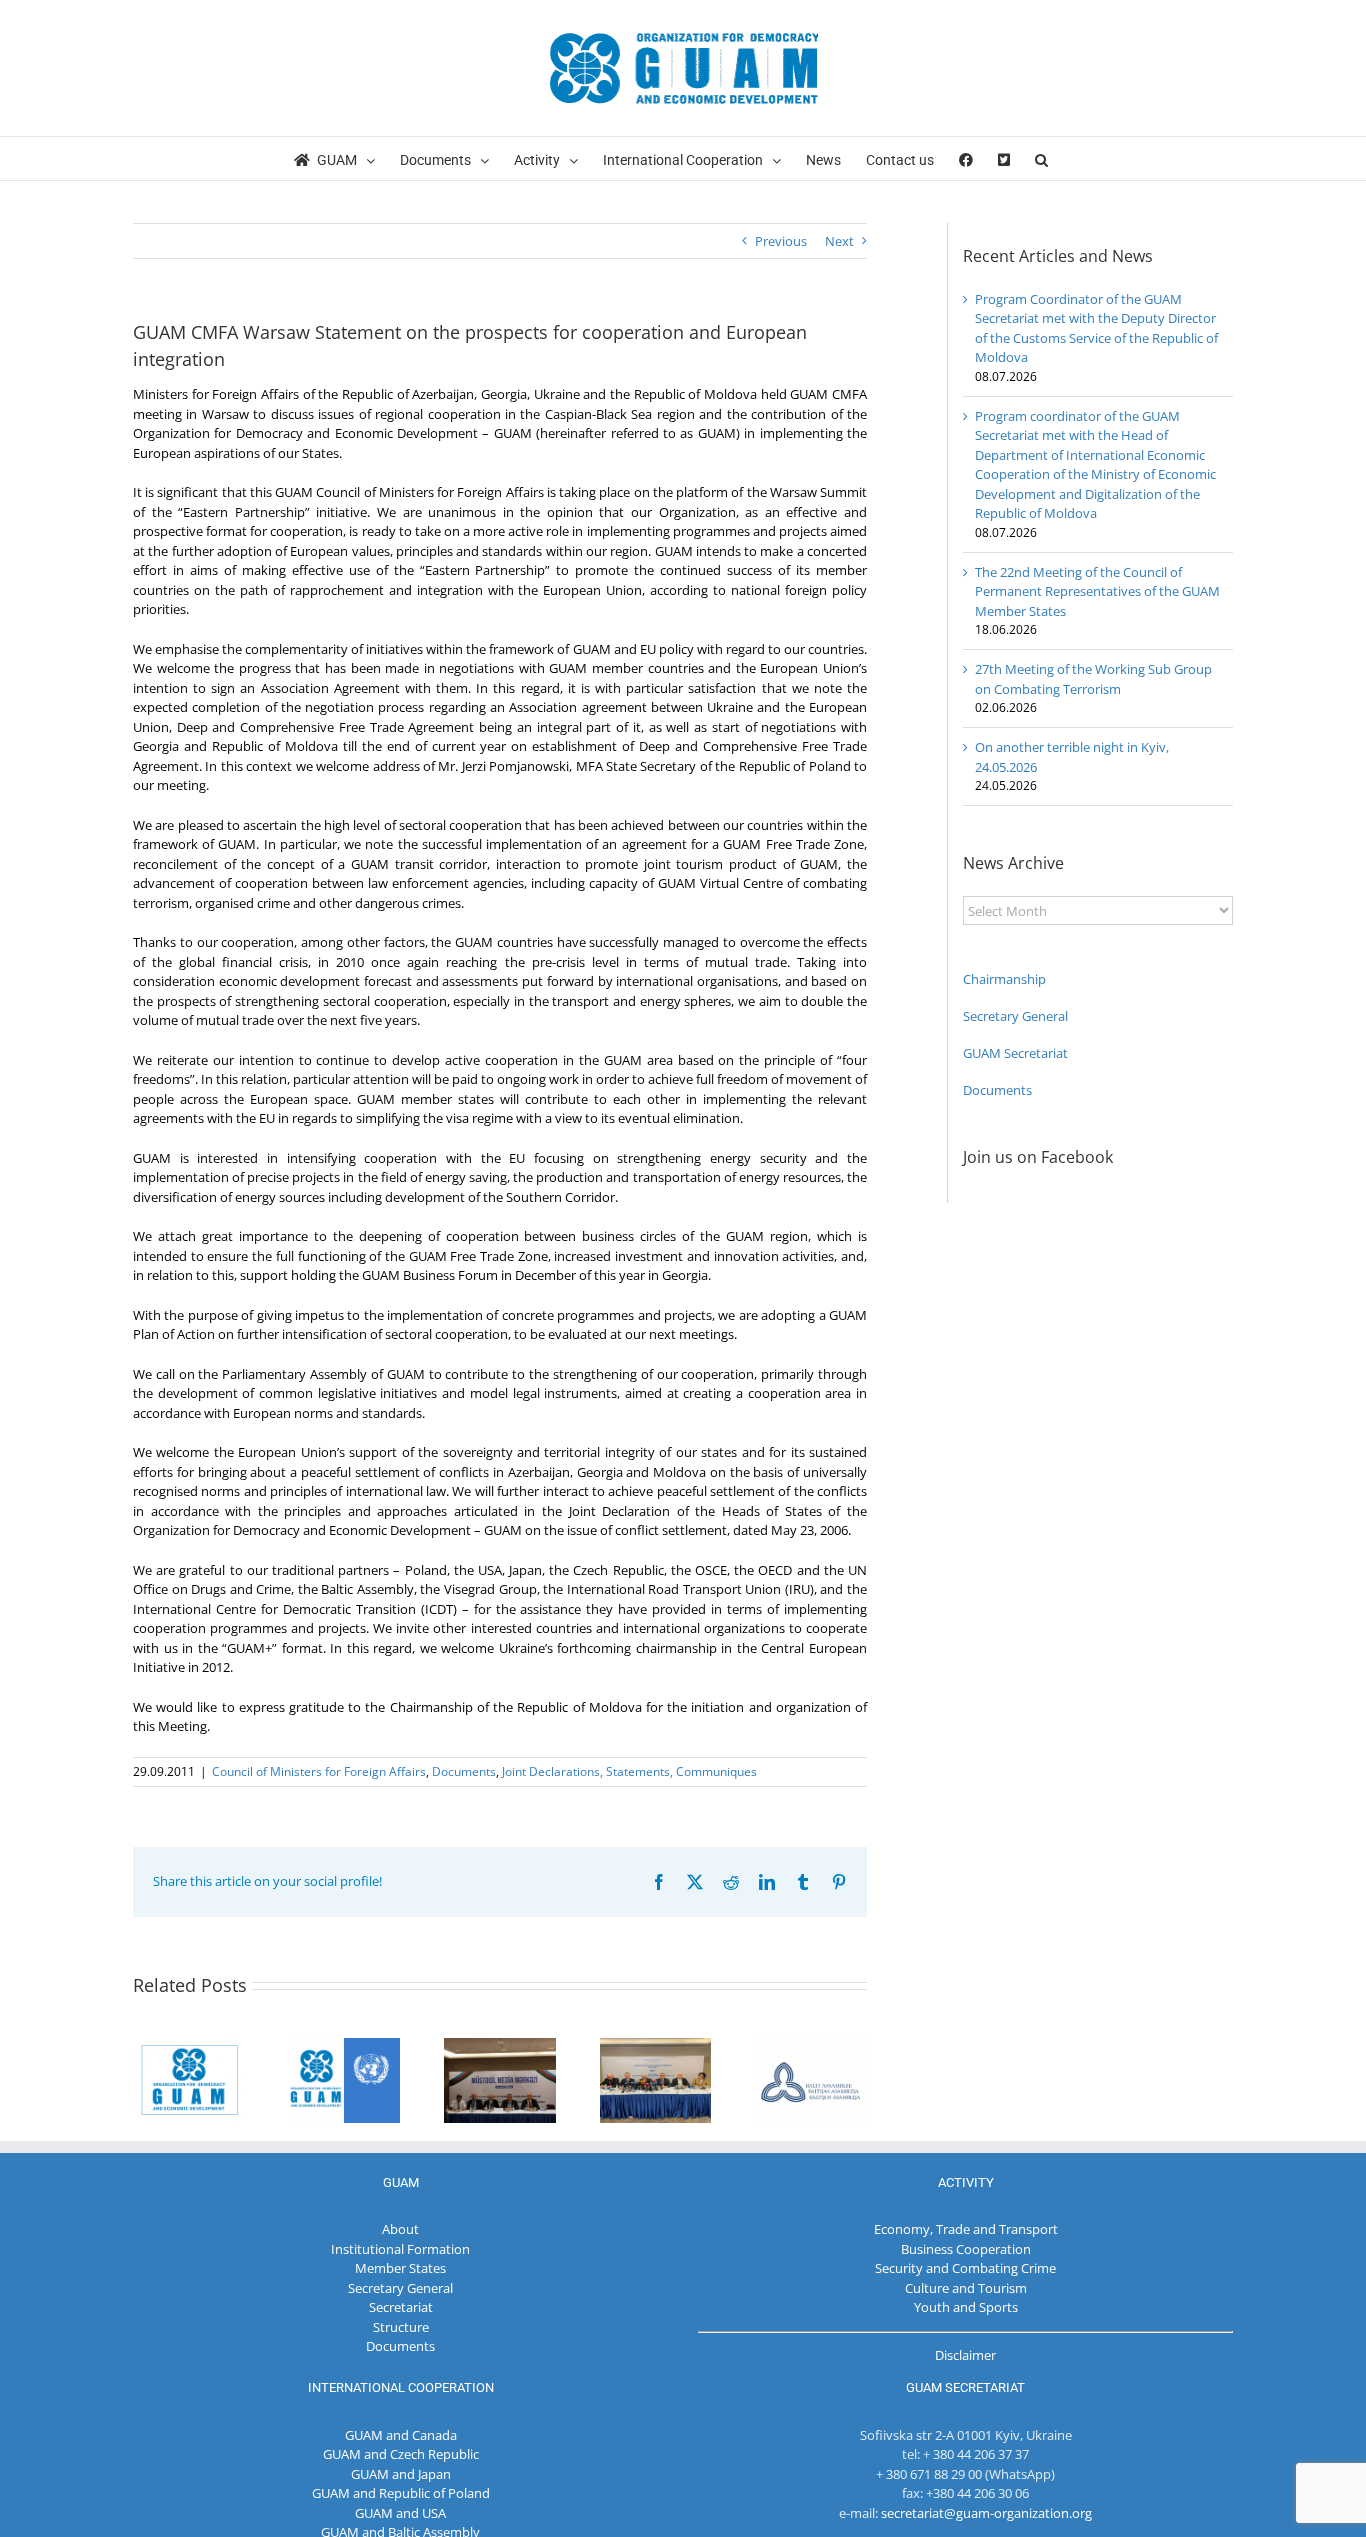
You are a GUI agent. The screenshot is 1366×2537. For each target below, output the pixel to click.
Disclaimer (965, 2355)
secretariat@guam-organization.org (986, 2513)
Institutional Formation (400, 2249)
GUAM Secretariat (1015, 1053)
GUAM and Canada (401, 2435)
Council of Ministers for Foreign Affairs (319, 1771)
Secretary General (1015, 1016)
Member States (400, 2268)
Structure (401, 2327)
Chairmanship (1004, 979)
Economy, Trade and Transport (966, 2229)
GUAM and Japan (401, 2474)
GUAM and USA (400, 2513)
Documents (464, 1771)
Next (839, 241)
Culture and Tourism (966, 2288)
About (400, 2229)
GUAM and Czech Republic (401, 2454)
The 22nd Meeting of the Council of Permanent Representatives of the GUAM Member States (1097, 591)
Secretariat (401, 2307)
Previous (781, 241)
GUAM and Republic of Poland (401, 2493)
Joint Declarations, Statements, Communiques (629, 1771)
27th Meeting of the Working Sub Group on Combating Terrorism (1093, 679)
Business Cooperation (966, 2249)
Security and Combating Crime (965, 2268)
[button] (1041, 158)
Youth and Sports (966, 2307)
